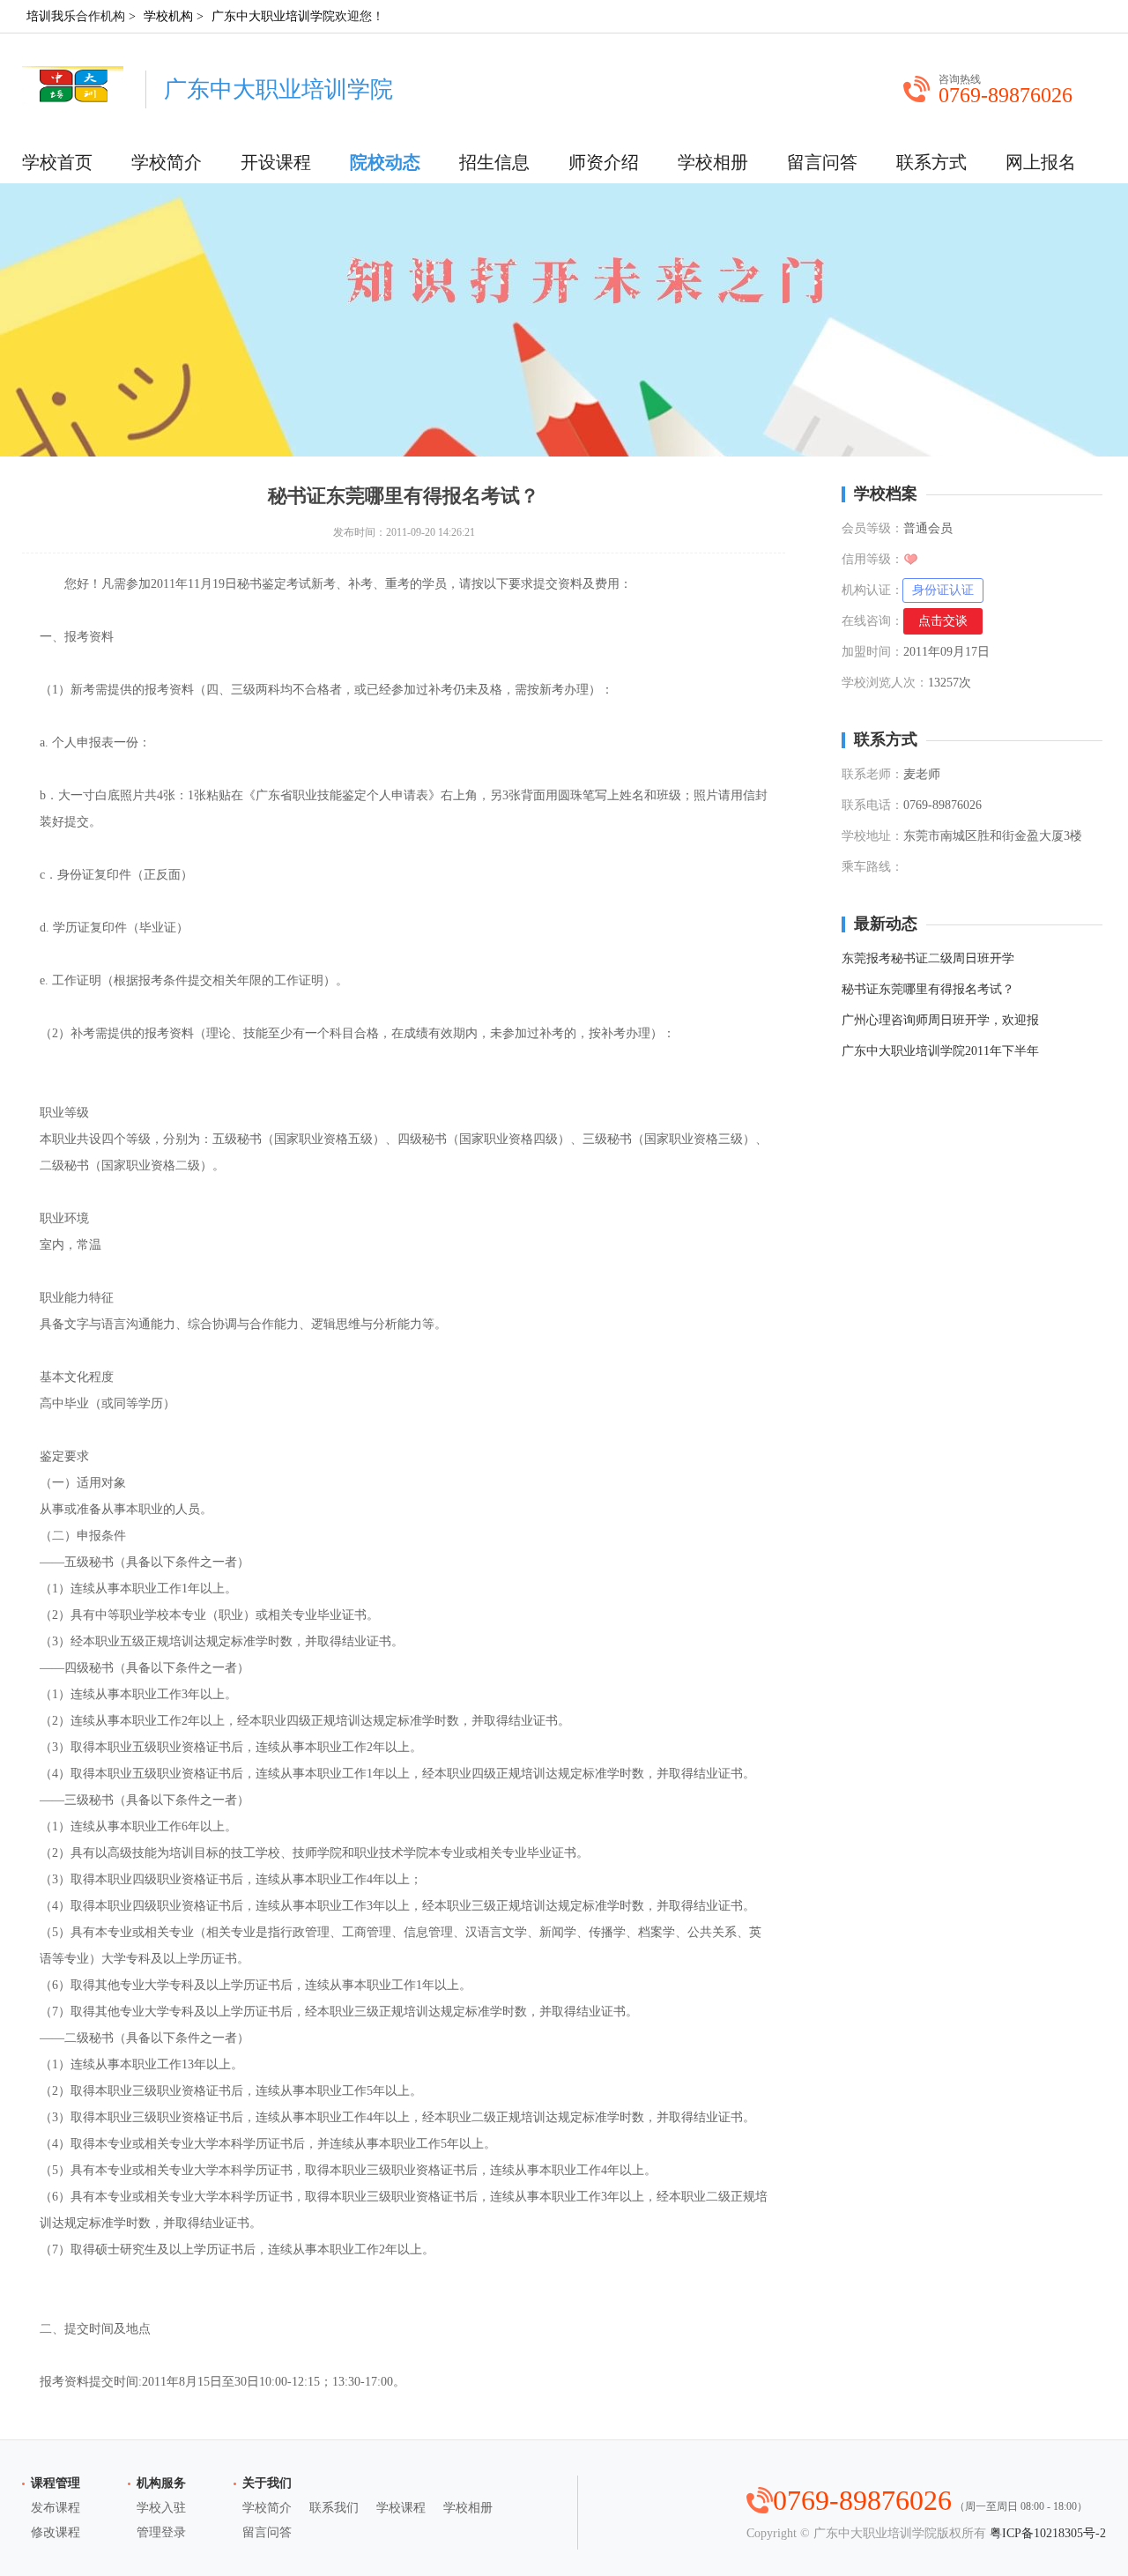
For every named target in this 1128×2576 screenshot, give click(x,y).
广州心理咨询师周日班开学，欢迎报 (940, 1020)
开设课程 (276, 162)
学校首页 (57, 162)
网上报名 (1041, 162)
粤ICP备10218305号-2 (1048, 2533)
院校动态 (385, 162)
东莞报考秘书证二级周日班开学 (928, 958)
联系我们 (334, 2508)
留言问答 (822, 162)
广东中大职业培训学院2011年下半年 (940, 1051)
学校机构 (168, 16)
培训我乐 (51, 16)
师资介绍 (604, 162)
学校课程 (401, 2508)
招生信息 (494, 162)
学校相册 (713, 162)
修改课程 (56, 2532)
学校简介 (167, 162)
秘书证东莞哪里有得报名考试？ (928, 989)
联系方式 (931, 162)
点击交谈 (943, 621)
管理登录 (161, 2532)
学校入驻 (161, 2508)
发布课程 (56, 2508)
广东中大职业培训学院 (273, 16)
